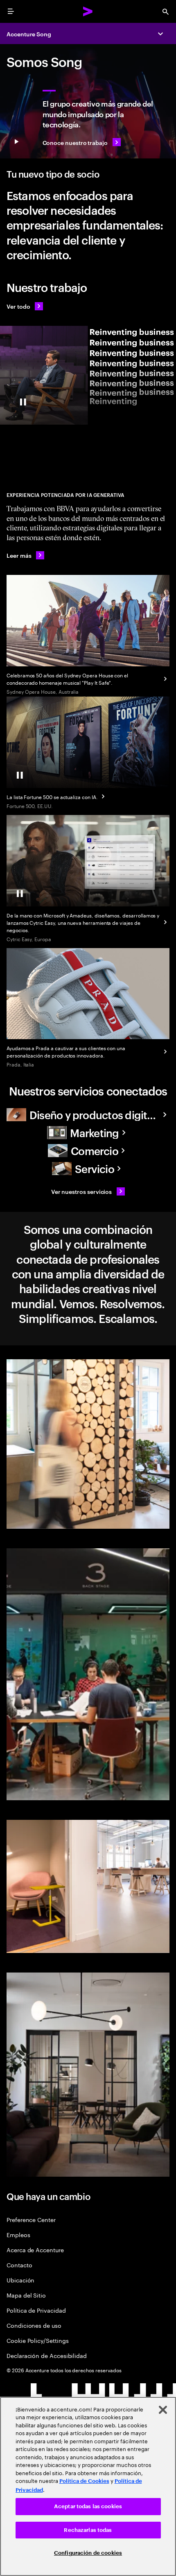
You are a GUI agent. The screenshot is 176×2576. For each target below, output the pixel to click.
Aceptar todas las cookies (88, 2506)
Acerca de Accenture (35, 2250)
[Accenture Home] (88, 11)
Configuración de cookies (88, 2553)
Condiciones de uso (34, 2325)
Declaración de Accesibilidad (47, 2355)
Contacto (19, 2265)
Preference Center (31, 2219)
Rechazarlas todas (88, 2530)
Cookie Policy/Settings (37, 2340)
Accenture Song (29, 34)
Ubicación (20, 2280)
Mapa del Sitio (26, 2295)
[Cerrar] (163, 2410)
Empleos (18, 2234)
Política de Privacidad (36, 2310)
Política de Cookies (84, 2481)
